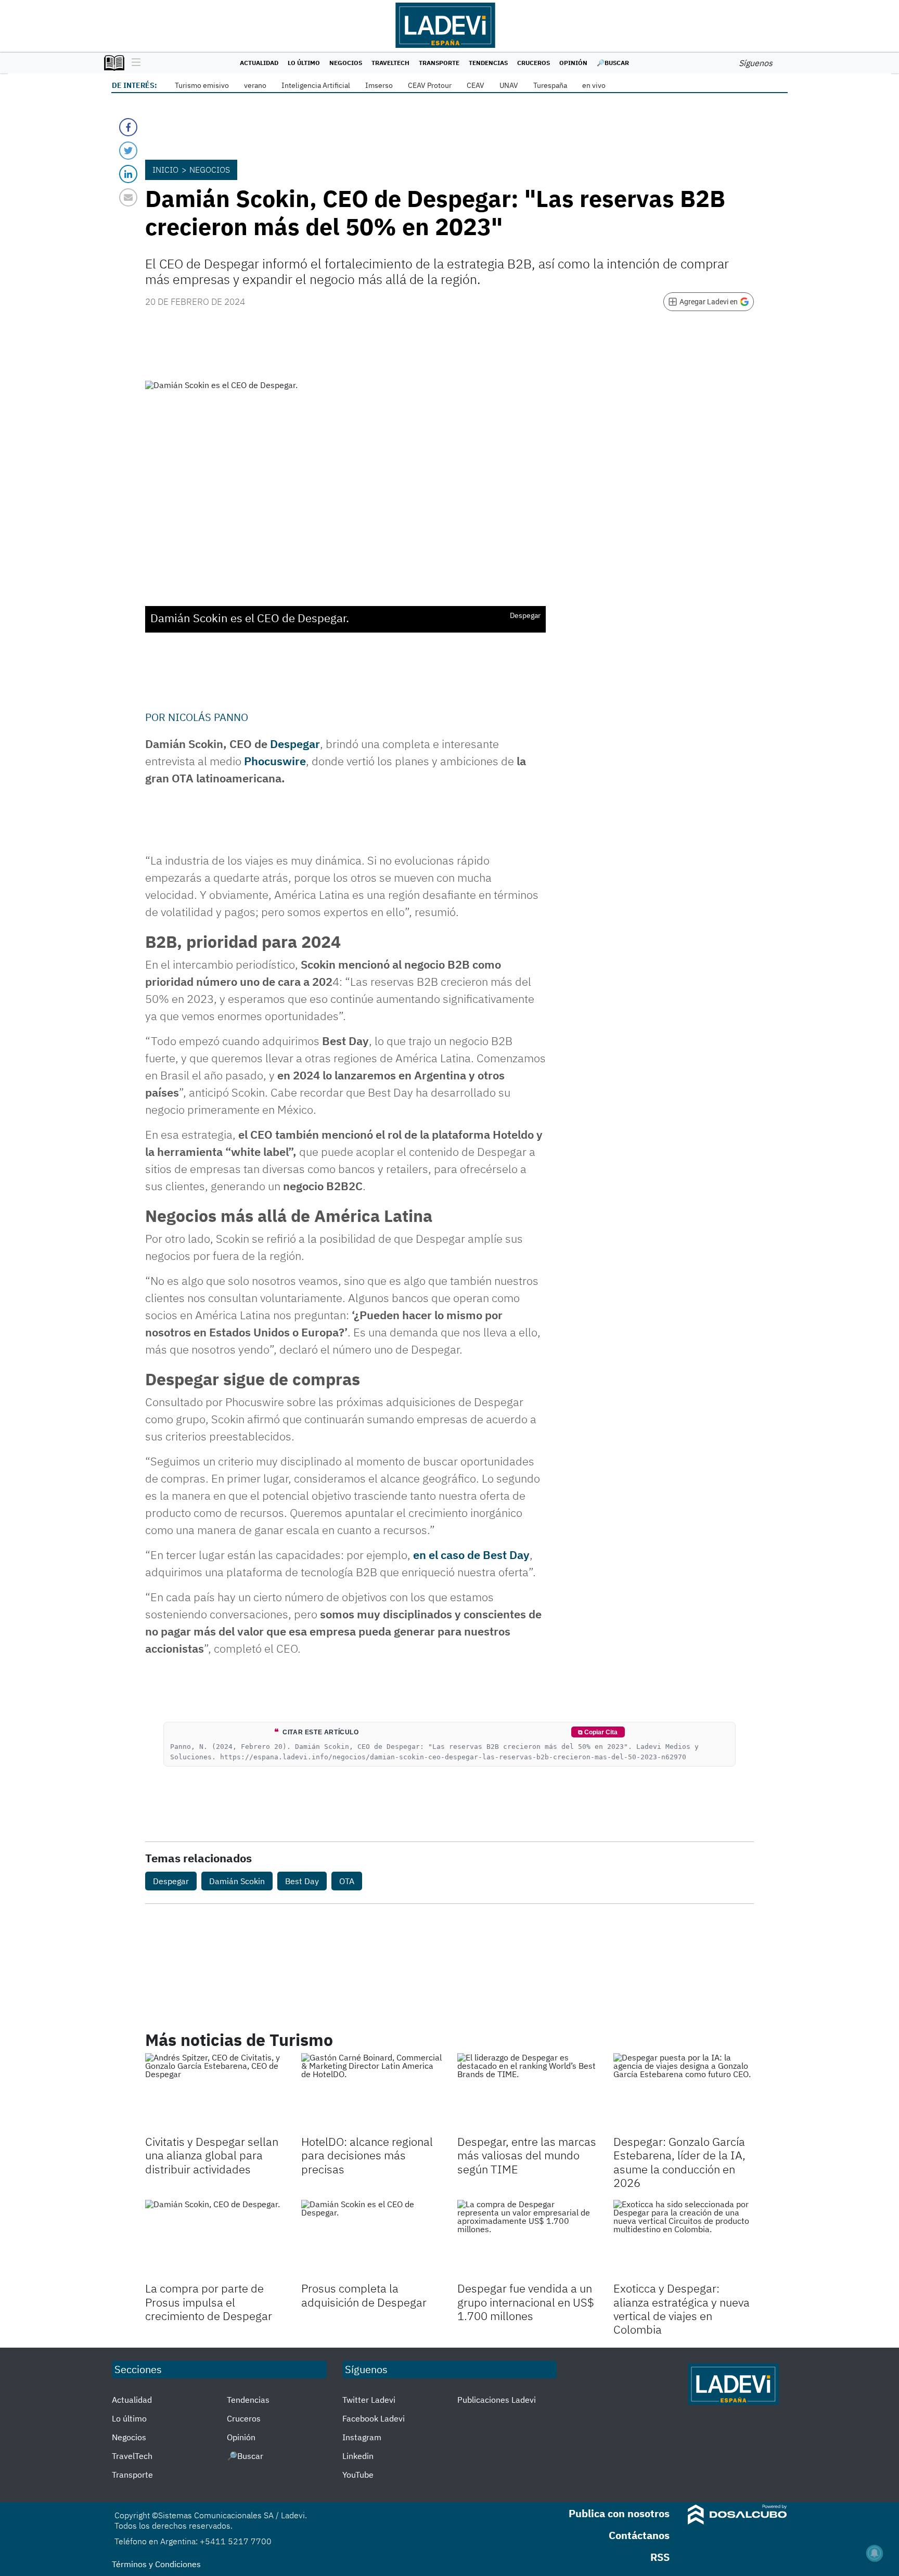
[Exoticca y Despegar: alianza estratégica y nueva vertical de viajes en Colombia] (684, 2239)
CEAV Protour (430, 85)
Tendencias (488, 63)
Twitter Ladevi (369, 2400)
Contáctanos (639, 2535)
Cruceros (534, 63)
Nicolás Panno (208, 717)
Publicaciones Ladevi (497, 2400)
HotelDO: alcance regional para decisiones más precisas (367, 2155)
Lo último (304, 63)
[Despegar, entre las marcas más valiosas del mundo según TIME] (528, 2093)
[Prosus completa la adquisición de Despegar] (371, 2239)
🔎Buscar (613, 63)
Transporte (439, 63)
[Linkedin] (128, 174)
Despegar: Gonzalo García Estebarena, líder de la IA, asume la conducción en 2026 (679, 2162)
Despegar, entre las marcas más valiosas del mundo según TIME (527, 2155)
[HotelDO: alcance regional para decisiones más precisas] (371, 2093)
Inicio (165, 170)
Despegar (295, 744)
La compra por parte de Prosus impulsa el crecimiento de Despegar (209, 2302)
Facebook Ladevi (374, 2418)
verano (255, 85)
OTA (347, 1881)
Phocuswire (275, 761)
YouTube (358, 2475)
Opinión (573, 63)
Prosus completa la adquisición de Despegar (364, 2295)
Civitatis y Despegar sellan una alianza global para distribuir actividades (212, 2155)
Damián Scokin (237, 1881)
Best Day (302, 1881)
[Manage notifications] (875, 2553)
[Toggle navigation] (133, 63)
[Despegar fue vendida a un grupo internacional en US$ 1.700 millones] (528, 2239)
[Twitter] (128, 151)
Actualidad (259, 63)
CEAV (476, 85)
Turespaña (550, 85)
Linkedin (358, 2456)
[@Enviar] (128, 197)
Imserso (379, 85)
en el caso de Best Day (471, 1555)
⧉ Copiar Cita (598, 1732)
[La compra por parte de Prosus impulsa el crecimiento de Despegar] (215, 2239)
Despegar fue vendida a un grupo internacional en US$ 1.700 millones (526, 2302)
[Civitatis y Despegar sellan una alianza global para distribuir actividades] (215, 2093)
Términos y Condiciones (156, 2564)
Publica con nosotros (619, 2513)
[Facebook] (128, 127)
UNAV (509, 85)
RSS (660, 2557)
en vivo (594, 85)
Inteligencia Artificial (316, 85)
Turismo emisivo (202, 85)
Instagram (362, 2437)
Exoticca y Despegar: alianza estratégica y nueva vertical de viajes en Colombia (682, 2309)
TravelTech (390, 63)
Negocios (346, 63)
